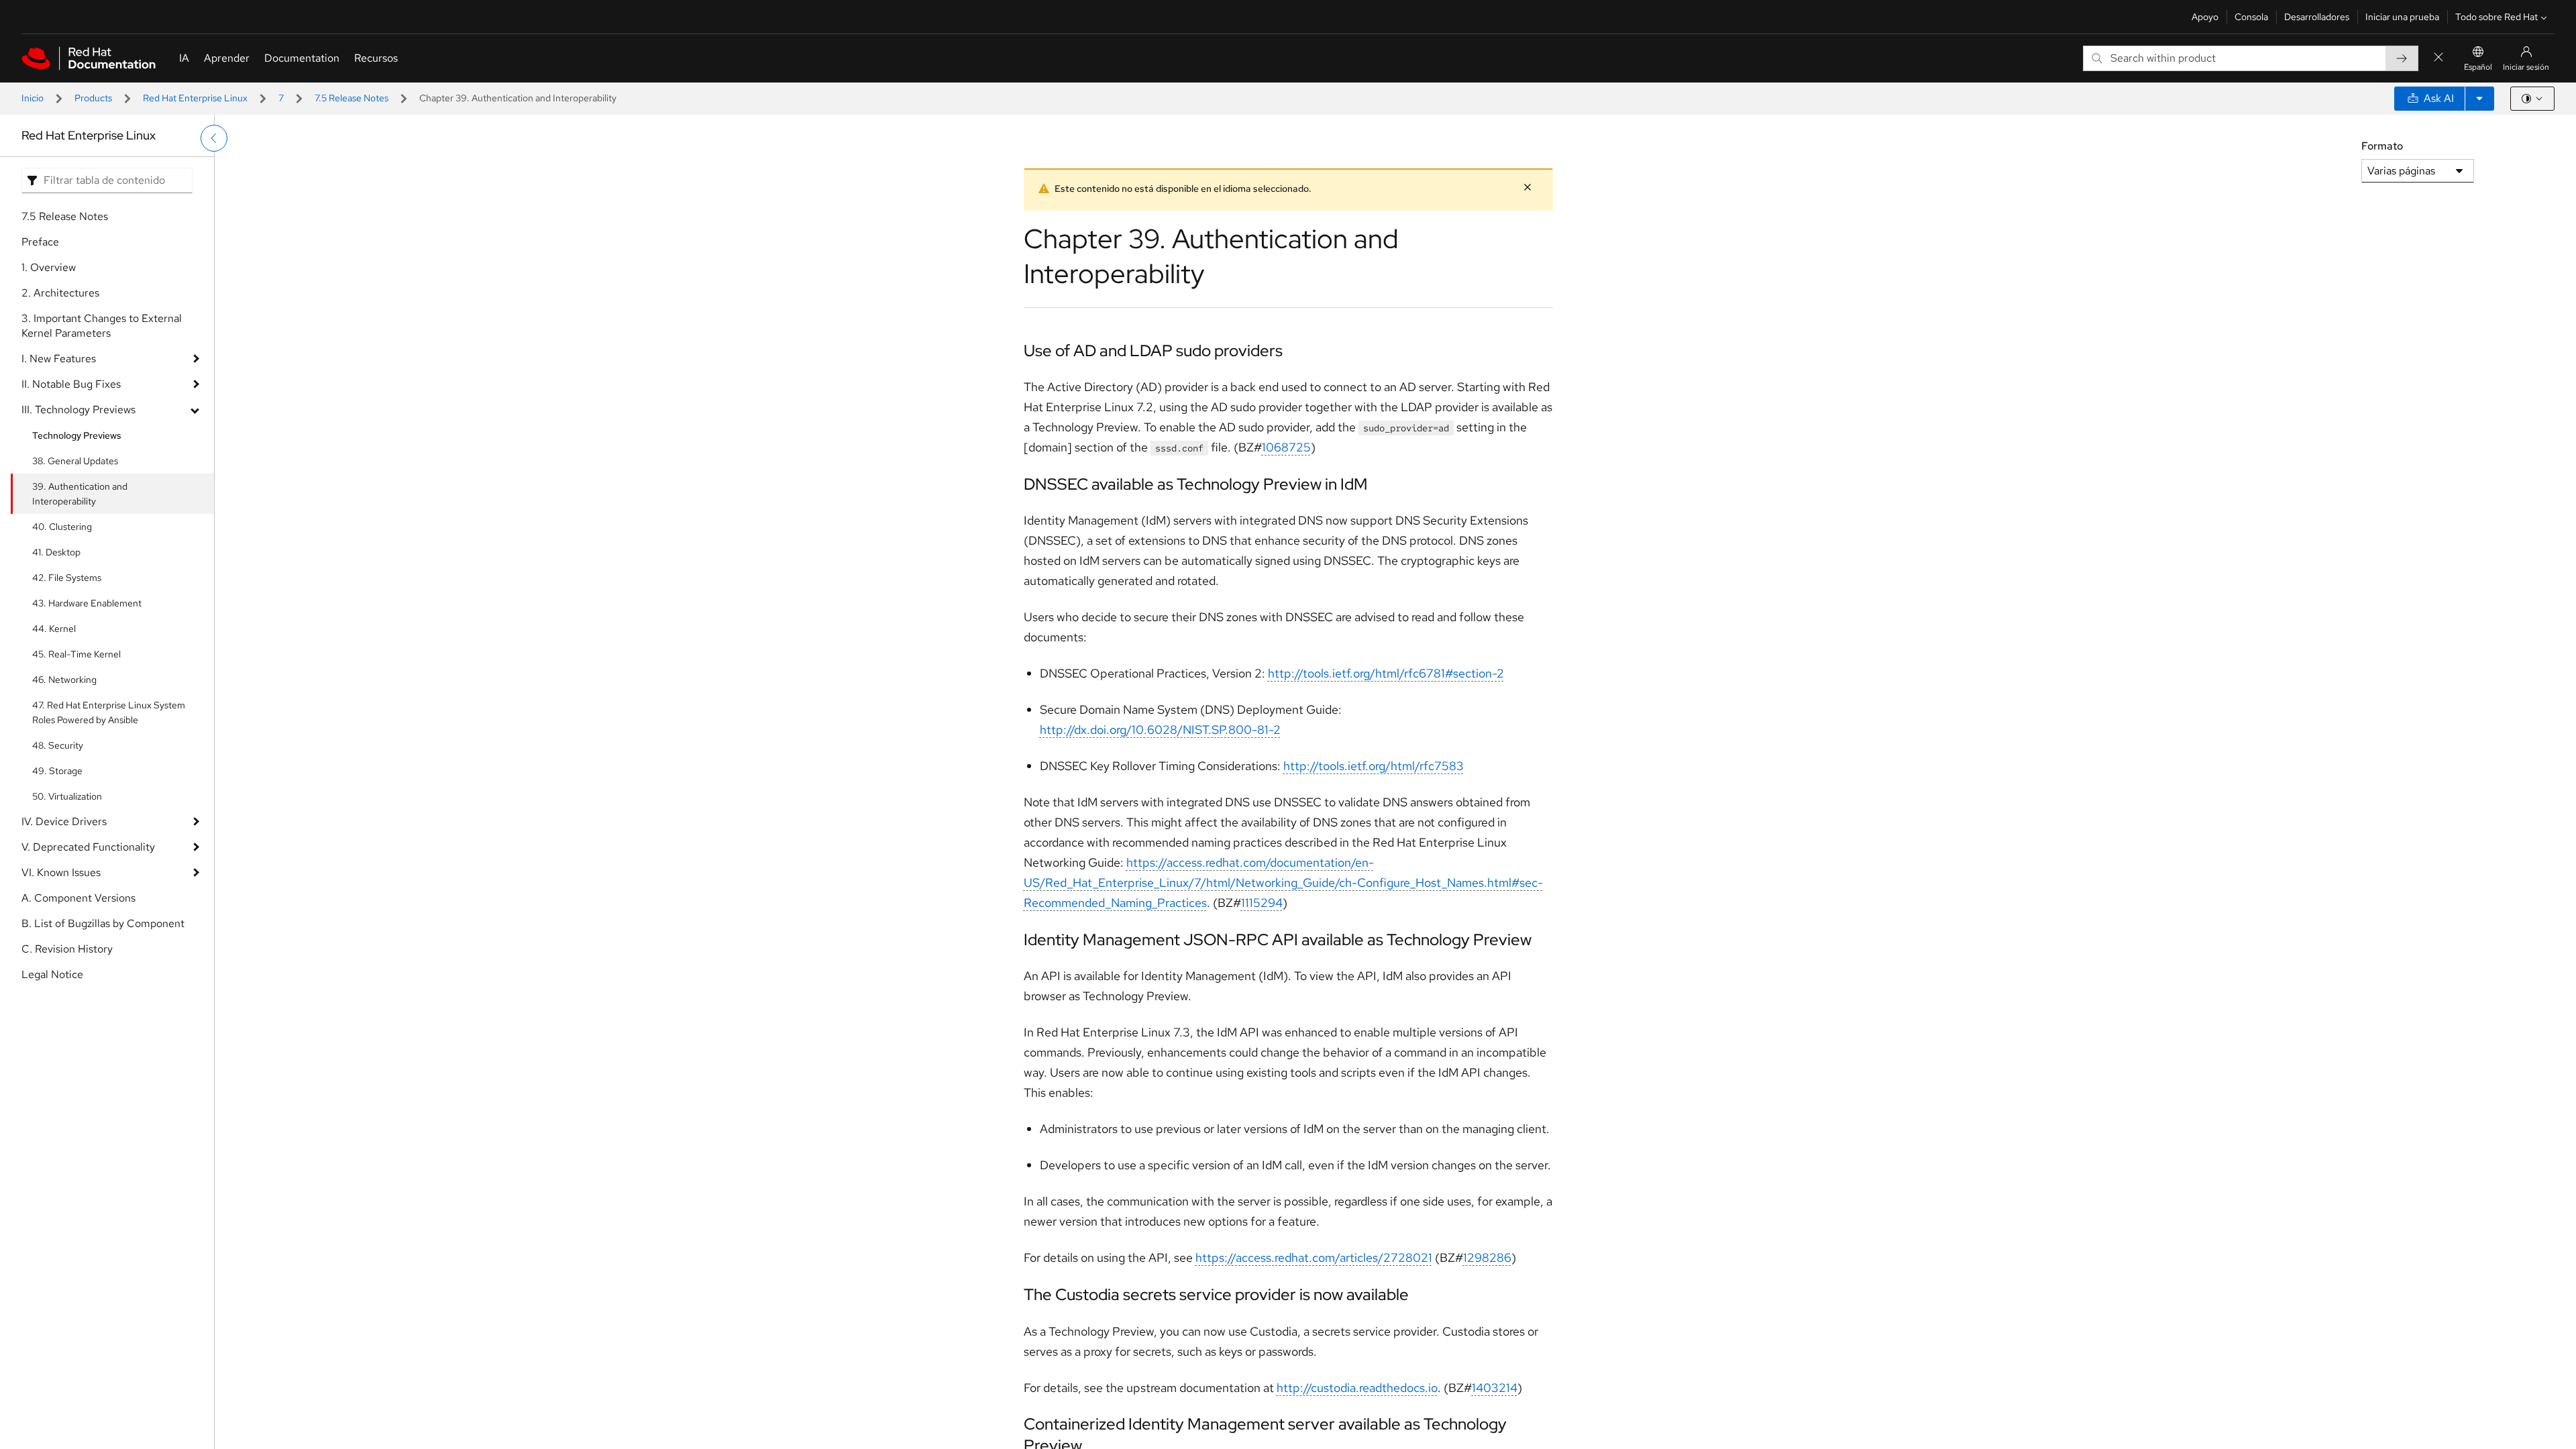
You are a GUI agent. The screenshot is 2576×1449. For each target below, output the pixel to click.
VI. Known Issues (61, 872)
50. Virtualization (67, 796)
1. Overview (49, 267)
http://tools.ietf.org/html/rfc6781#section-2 (1386, 673)
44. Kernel (54, 629)
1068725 (1286, 447)
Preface (40, 242)
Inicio (33, 98)
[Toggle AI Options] (2479, 99)
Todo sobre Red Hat (2497, 17)
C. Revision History (67, 949)
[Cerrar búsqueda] (2438, 58)
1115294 (1262, 903)
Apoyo (2205, 17)
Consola (2251, 17)
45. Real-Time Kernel (76, 654)
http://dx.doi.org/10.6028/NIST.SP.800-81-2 (1160, 730)
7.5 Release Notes (352, 98)
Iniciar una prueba (2402, 17)
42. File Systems (67, 578)
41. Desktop (56, 552)
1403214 (1495, 1388)
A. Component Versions (78, 898)
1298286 (1487, 1257)
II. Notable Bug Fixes (71, 384)
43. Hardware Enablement (87, 603)
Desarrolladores (2317, 17)
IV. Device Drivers (64, 821)
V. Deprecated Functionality (88, 847)
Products (93, 98)
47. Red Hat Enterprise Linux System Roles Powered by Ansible (109, 712)
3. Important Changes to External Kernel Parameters (102, 326)
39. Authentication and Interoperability (80, 494)
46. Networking (64, 680)
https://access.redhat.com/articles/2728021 (1314, 1257)
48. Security (58, 745)
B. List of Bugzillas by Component (103, 923)
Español (2478, 67)
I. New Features (59, 359)
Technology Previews (77, 435)
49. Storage (57, 771)
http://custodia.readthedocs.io (1357, 1388)
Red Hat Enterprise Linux (195, 98)
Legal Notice (52, 974)
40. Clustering (62, 527)
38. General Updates (75, 461)
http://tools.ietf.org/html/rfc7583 (1374, 766)
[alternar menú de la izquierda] (214, 138)
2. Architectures (60, 293)
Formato (2382, 146)
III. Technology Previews (78, 410)
